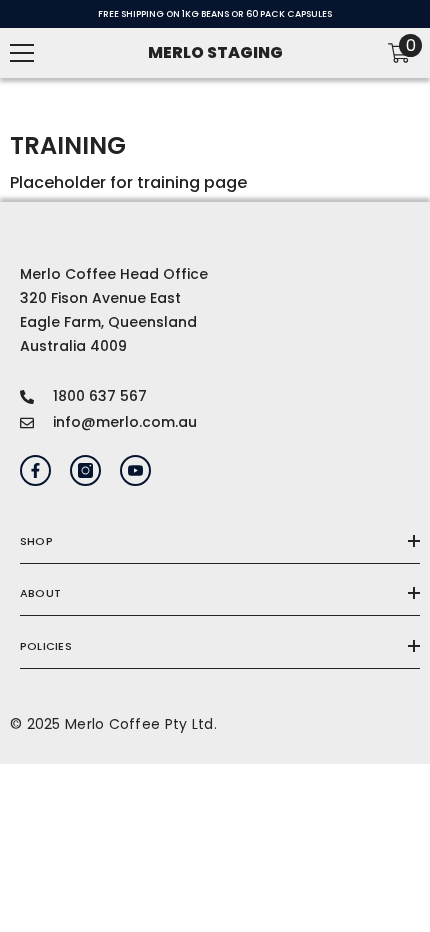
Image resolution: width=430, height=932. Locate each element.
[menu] (22, 53)
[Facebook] (35, 470)
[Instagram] (85, 470)
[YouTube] (135, 470)
